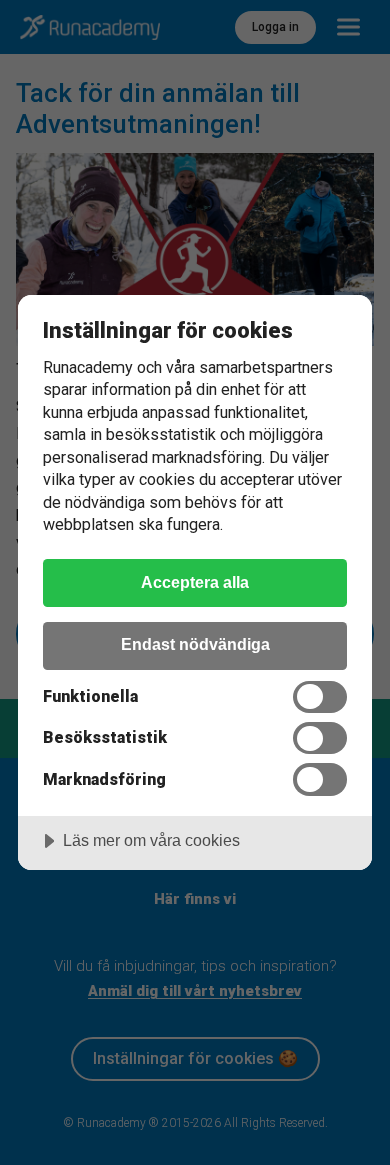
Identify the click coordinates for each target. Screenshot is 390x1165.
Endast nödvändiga (195, 644)
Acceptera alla (195, 582)
